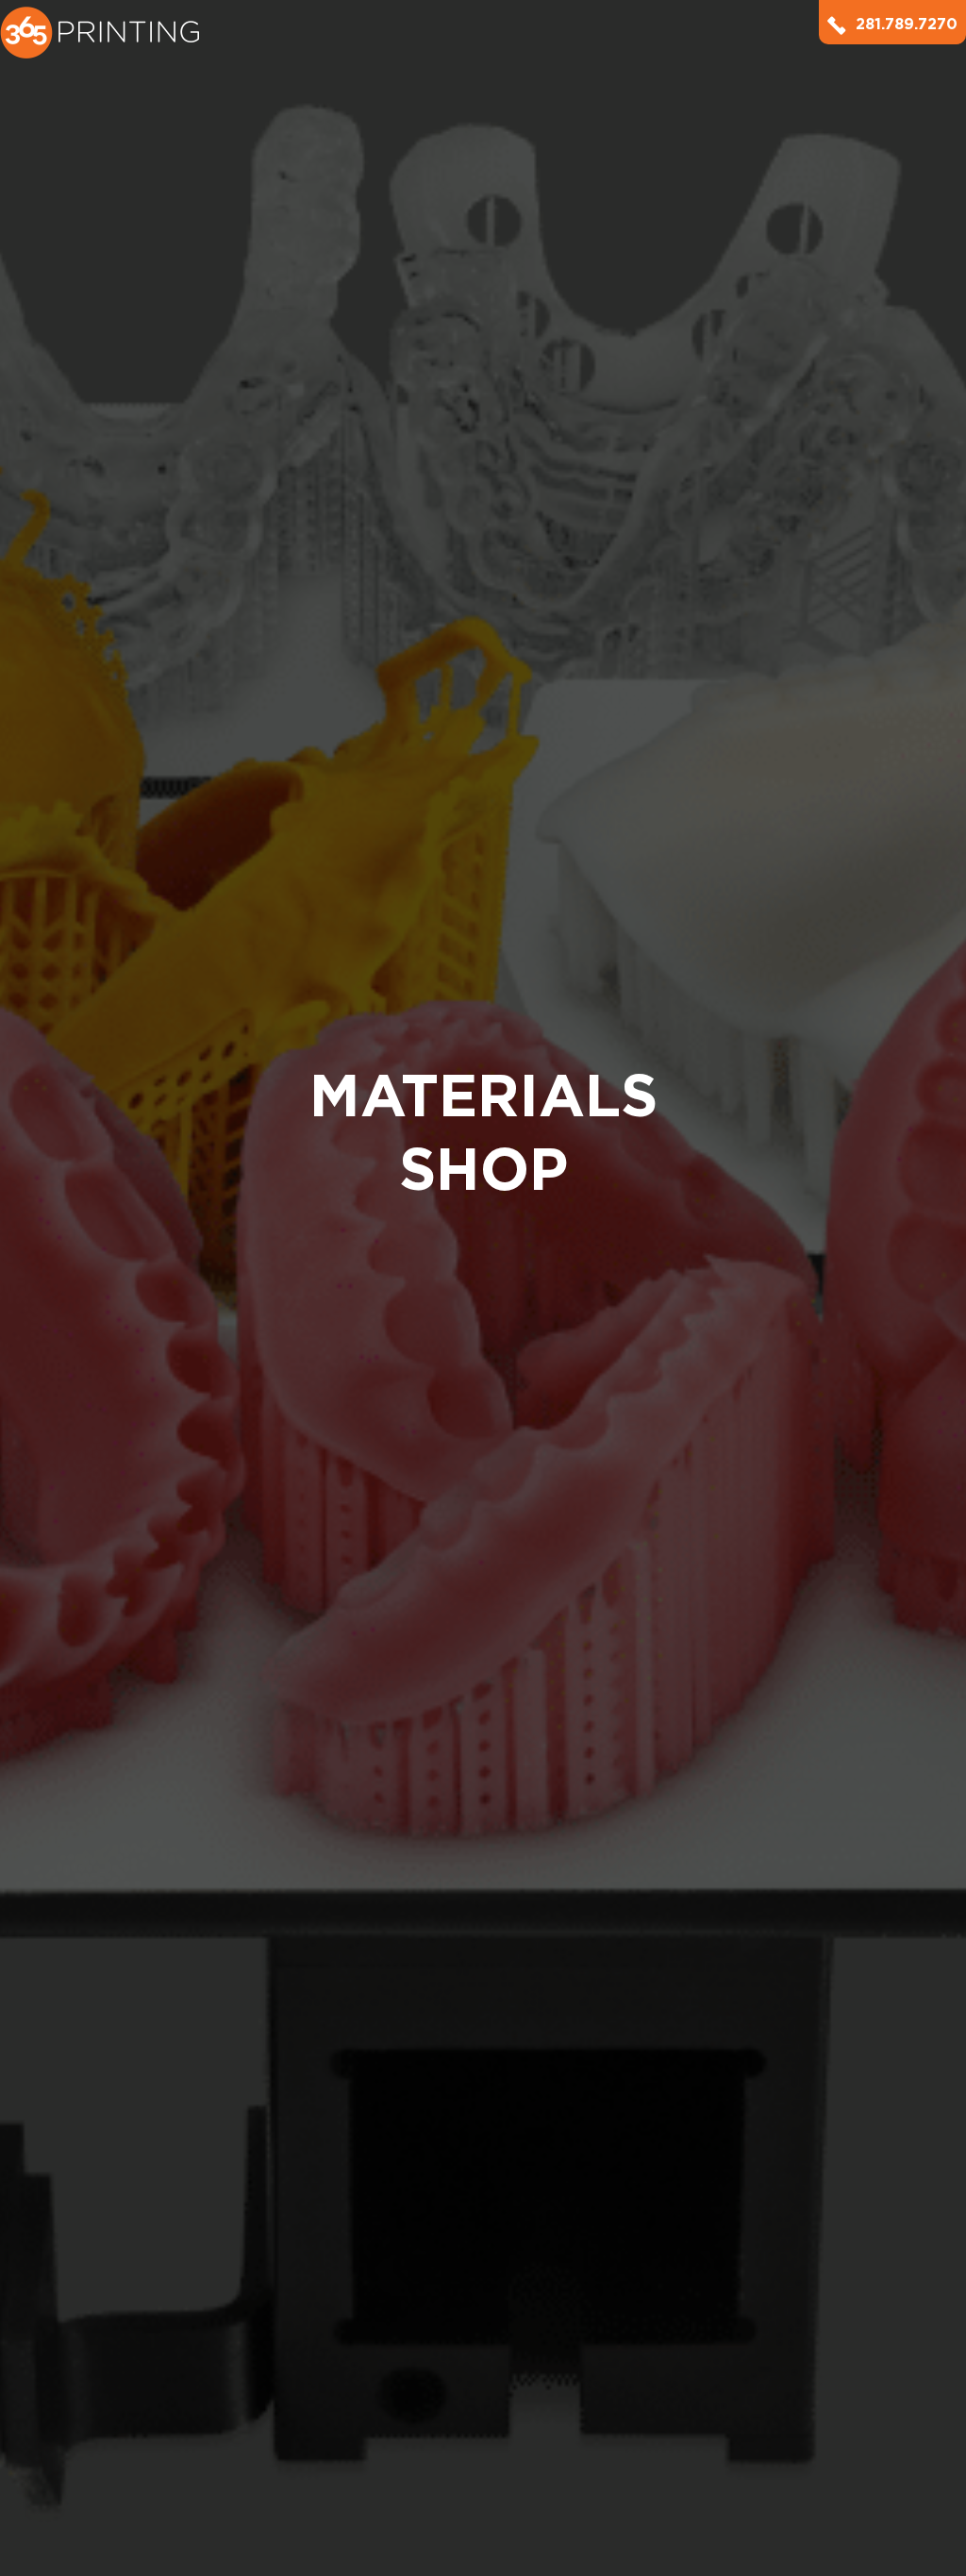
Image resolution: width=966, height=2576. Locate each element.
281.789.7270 (907, 24)
